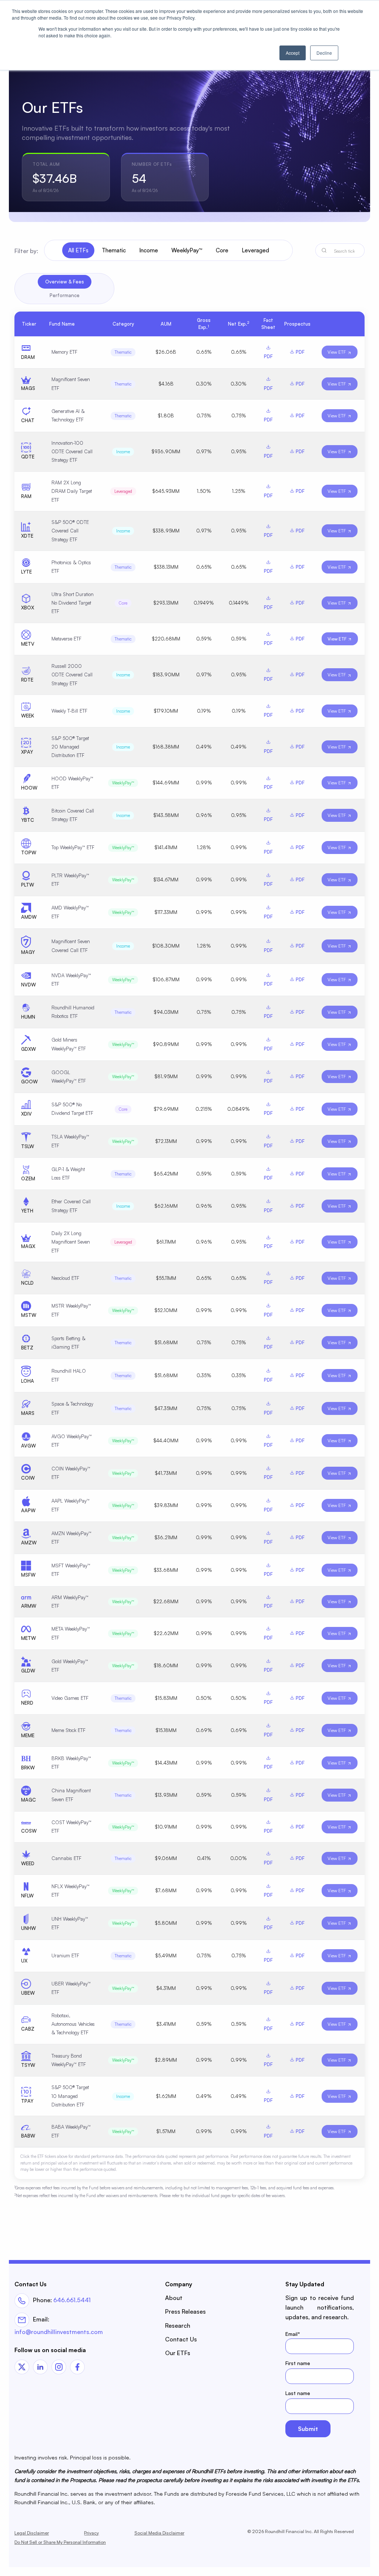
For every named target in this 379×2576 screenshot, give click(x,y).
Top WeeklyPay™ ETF (73, 847)
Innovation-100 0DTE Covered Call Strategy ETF (72, 452)
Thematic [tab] (114, 250)
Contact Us (181, 2339)
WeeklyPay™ (123, 783)
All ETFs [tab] (78, 250)
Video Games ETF (70, 1698)
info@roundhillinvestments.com (59, 2332)
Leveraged (123, 491)
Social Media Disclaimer (159, 2533)
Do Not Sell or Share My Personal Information (60, 2542)
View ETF (337, 352)
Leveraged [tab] (255, 250)
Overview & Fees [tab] (65, 282)
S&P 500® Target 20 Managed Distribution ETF (70, 747)
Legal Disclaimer (32, 2533)
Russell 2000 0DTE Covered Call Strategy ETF (72, 675)
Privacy (91, 2533)
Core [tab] (222, 250)
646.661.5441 (72, 2300)
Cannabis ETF (66, 1858)
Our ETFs (178, 2353)
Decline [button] (324, 53)
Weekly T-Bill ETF (69, 711)
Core (123, 603)
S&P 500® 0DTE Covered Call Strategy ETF (70, 531)
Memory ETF (64, 352)
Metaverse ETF (66, 639)
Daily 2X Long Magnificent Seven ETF (71, 1242)
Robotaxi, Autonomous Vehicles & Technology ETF (73, 2024)
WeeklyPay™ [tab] (187, 250)
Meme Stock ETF (68, 1730)
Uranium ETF (65, 1955)
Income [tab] (149, 250)
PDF (299, 352)
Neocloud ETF (65, 1278)
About (174, 2298)
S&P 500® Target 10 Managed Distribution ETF (70, 2096)
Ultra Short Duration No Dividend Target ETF (73, 603)
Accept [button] (293, 53)
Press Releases (185, 2311)
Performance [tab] (65, 295)
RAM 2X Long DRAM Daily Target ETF (72, 491)
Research (178, 2326)
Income (123, 452)
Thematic (123, 352)
